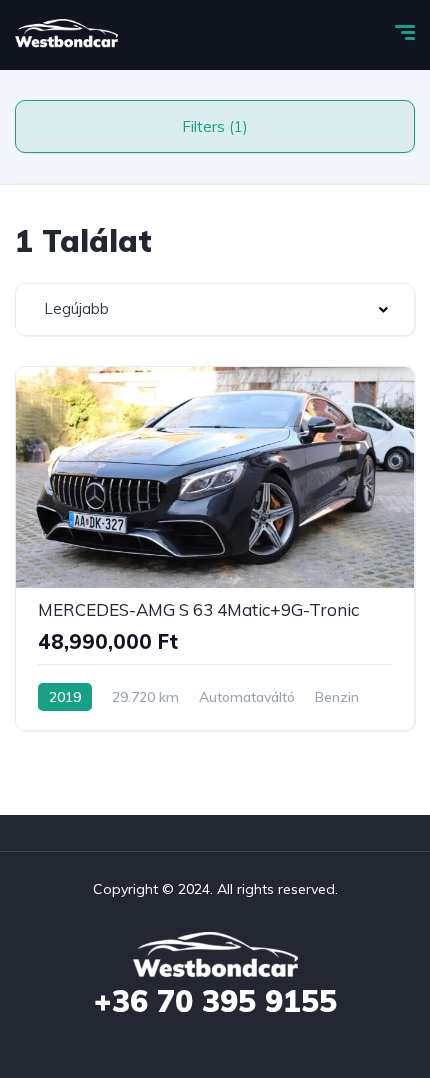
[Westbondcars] (66, 35)
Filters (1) (215, 126)
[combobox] (215, 309)
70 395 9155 (215, 1001)
